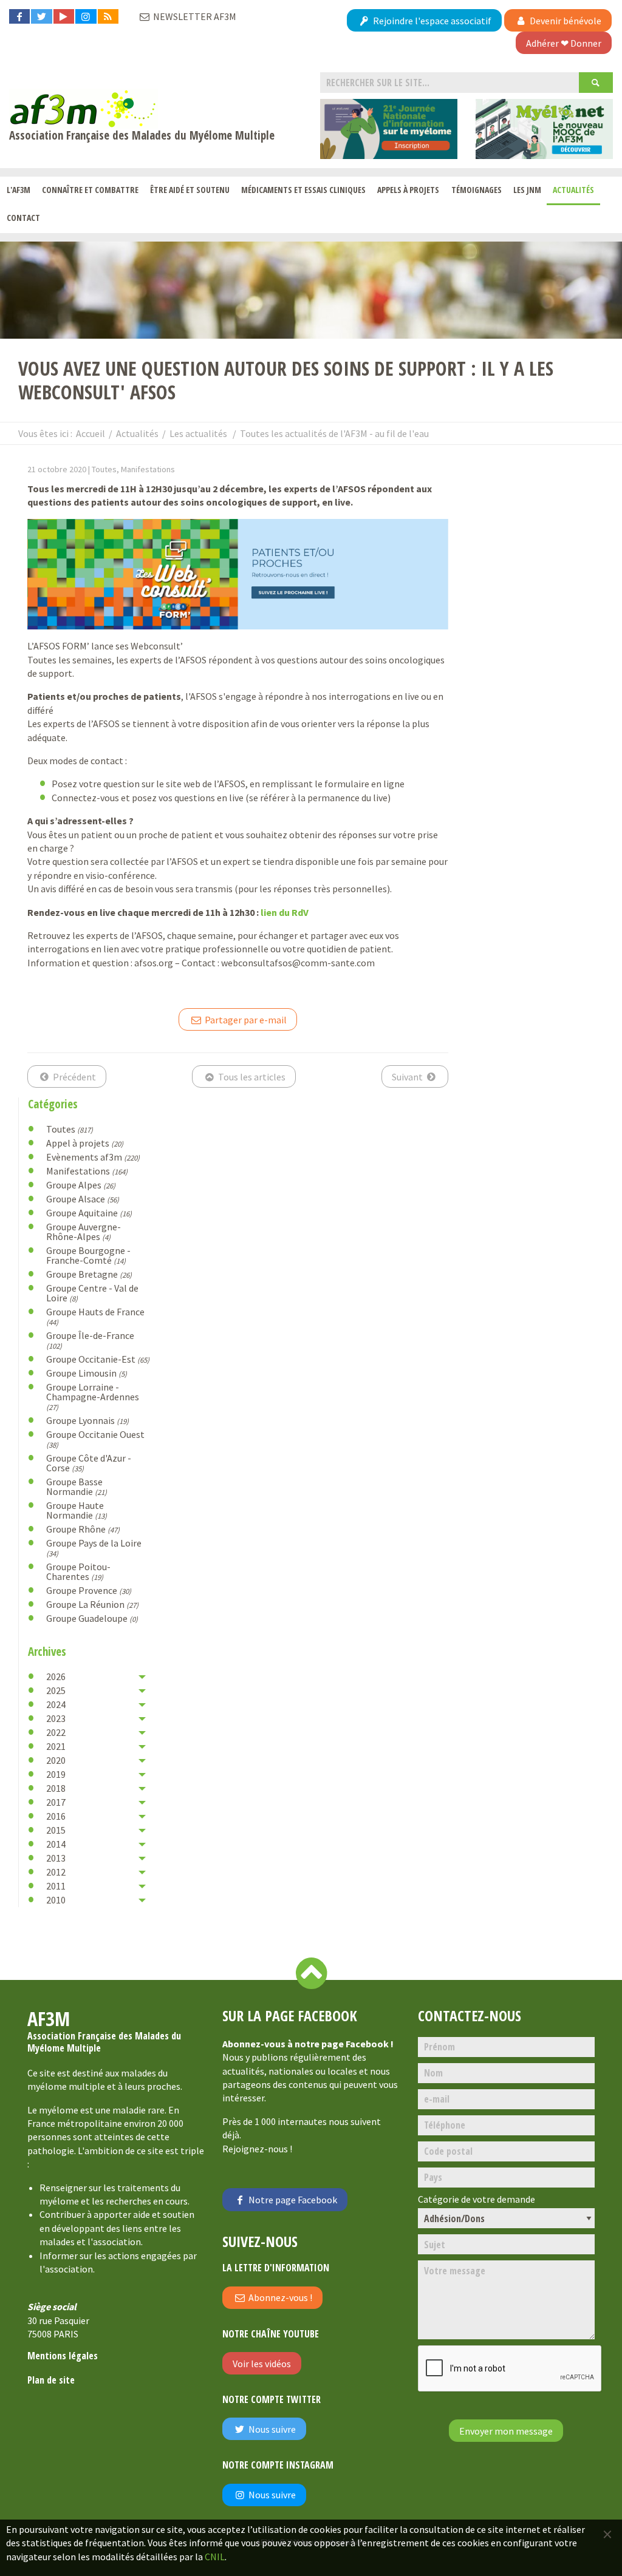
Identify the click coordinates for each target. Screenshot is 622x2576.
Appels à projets (408, 190)
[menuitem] (18, 191)
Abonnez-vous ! (279, 2297)
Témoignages (477, 190)
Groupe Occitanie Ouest (95, 1439)
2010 (56, 1900)
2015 (56, 1830)
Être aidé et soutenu (190, 190)
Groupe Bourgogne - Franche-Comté (88, 1255)
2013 (56, 1858)
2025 (56, 1690)
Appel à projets (85, 1143)
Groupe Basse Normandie (77, 1486)
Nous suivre (271, 2429)
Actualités (573, 190)
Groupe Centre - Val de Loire (92, 1293)
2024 (56, 1704)
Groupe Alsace (83, 1199)
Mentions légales (63, 2356)
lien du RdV (285, 912)
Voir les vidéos (262, 2364)
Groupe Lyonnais (87, 1420)
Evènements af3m (93, 1157)
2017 (56, 1802)
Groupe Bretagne (89, 1274)
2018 (56, 1788)
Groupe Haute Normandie (77, 1510)
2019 (56, 1774)
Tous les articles (251, 1077)
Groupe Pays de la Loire (94, 1547)
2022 (56, 1732)
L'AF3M (19, 190)
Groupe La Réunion (92, 1604)
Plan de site (51, 2380)
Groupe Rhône (83, 1529)
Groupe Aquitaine (89, 1213)
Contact (23, 218)
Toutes (70, 1129)
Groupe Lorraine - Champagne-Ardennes (93, 1396)
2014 (56, 1844)
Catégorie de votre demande (477, 2199)
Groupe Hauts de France (95, 1316)
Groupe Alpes (81, 1185)
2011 (56, 1886)
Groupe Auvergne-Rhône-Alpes (84, 1232)
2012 (56, 1872)
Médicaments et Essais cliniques (303, 190)
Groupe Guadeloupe (92, 1618)
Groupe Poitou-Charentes (78, 1571)
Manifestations (87, 1171)
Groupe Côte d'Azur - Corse (89, 1463)
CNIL (215, 2557)
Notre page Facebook (292, 2200)
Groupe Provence (89, 1590)
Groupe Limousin (87, 1373)
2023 (56, 1718)
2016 (56, 1816)
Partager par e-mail (245, 1020)
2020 (56, 1760)
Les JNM (527, 190)
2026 (56, 1676)
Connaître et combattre (90, 190)
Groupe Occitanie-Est (98, 1359)
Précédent (73, 1077)
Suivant (408, 1077)
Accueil (91, 433)
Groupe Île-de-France (90, 1340)
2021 (56, 1746)
